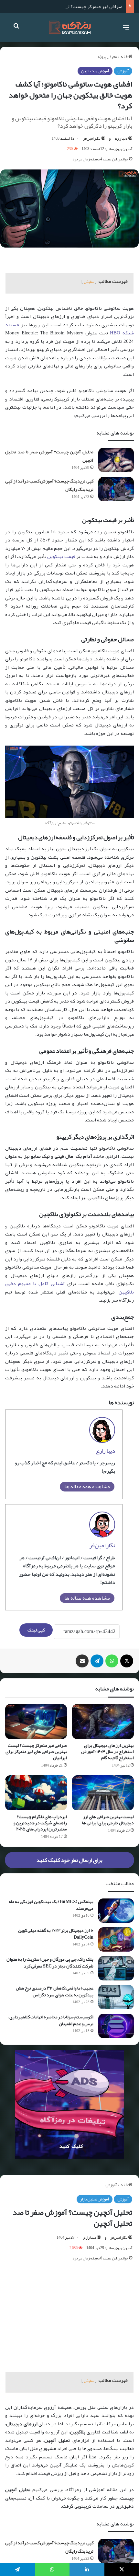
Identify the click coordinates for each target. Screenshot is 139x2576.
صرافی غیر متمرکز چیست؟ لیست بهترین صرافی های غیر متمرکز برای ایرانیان (36, 1751)
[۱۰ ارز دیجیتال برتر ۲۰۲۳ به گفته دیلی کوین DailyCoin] (116, 1939)
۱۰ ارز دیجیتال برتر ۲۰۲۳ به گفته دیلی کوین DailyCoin (56, 1934)
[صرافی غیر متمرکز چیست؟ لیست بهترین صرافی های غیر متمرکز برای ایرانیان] (36, 1722)
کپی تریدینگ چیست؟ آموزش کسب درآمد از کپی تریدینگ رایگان (49, 485)
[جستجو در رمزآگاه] (16, 30)
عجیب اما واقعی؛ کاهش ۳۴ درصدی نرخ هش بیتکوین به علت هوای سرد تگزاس (55, 1991)
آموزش (123, 71)
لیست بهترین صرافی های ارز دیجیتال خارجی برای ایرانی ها (108, 1820)
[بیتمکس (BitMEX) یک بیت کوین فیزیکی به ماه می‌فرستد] (116, 1911)
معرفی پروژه (107, 57)
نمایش (89, 282)
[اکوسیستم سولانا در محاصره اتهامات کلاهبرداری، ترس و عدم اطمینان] (116, 2026)
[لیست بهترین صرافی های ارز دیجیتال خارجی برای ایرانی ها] (103, 1793)
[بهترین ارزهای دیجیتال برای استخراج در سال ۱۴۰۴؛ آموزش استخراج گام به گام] (103, 1722)
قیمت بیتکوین (61, 556)
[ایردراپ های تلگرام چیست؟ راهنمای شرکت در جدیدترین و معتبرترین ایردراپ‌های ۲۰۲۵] (36, 1793)
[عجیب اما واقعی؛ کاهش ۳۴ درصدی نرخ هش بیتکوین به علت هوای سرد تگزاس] (116, 1997)
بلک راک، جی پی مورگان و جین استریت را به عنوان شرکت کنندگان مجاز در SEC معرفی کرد (50, 1962)
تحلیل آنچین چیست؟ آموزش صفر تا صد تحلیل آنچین (49, 456)
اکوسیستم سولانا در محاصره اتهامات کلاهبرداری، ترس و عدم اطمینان (51, 2020)
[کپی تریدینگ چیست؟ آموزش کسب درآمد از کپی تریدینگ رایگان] (116, 489)
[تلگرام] (97, 1661)
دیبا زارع (121, 138)
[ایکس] (127, 1661)
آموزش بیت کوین (95, 71)
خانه (124, 57)
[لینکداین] (87, 2570)
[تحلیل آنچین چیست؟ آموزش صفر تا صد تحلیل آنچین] (116, 460)
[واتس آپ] (112, 1661)
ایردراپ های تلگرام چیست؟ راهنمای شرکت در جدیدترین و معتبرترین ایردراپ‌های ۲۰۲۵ (40, 1823)
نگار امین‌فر (92, 138)
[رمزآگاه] (70, 28)
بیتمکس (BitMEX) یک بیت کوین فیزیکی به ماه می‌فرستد (51, 1905)
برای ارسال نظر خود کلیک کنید (69, 1860)
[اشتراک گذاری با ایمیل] (82, 1661)
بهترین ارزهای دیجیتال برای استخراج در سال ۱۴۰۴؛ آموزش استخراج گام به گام (107, 1751)
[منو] (126, 30)
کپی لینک (36, 1630)
